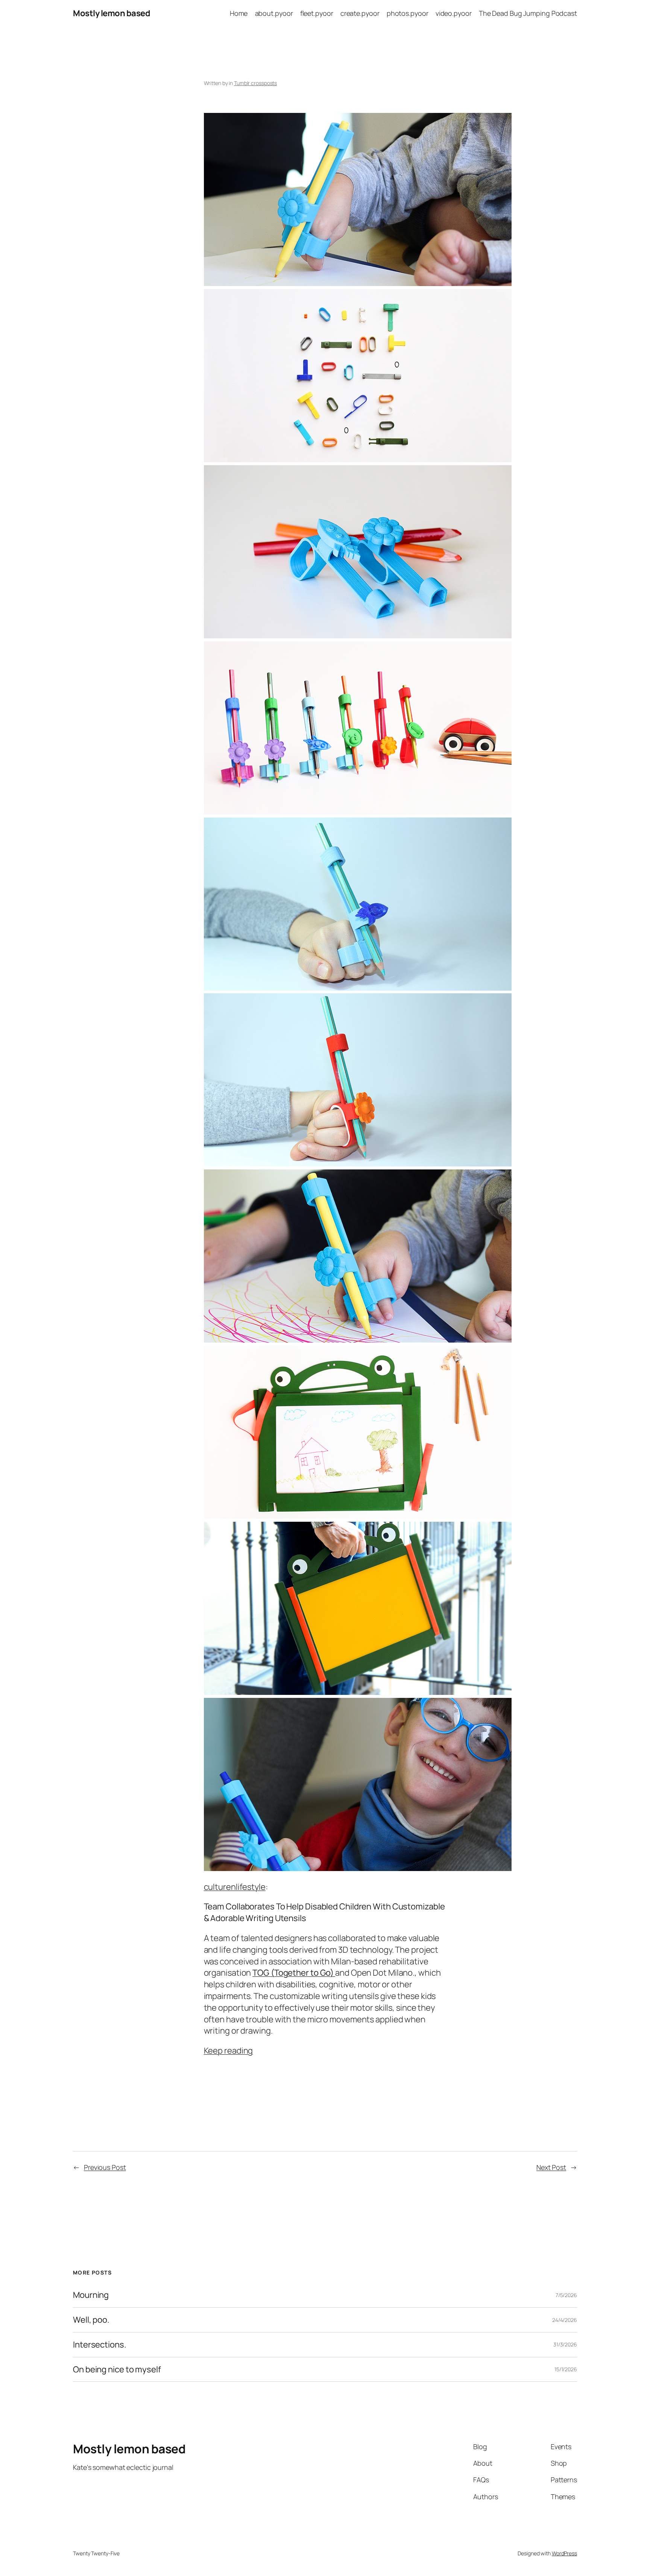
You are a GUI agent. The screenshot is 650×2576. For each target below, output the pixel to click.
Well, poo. (91, 2320)
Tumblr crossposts (255, 83)
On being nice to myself (117, 2370)
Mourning (91, 2295)
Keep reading (229, 2051)
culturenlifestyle (235, 1887)
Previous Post (105, 2167)
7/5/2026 (566, 2295)
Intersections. (100, 2345)
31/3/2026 (565, 2344)
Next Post (551, 2167)
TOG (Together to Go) (294, 1973)
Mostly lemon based (112, 13)
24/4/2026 (565, 2320)
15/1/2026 (566, 2369)
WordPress (564, 2553)
